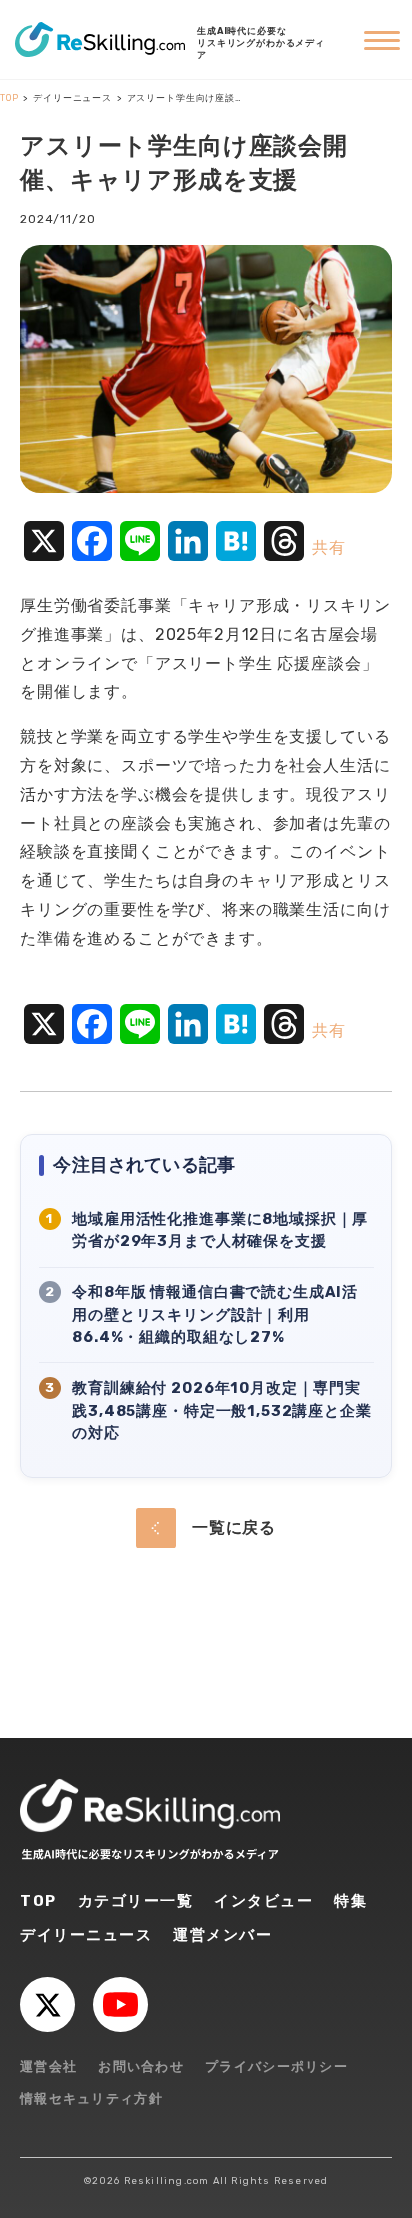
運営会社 (48, 2066)
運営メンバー (222, 1935)
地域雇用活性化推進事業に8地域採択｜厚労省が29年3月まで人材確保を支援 (220, 1230)
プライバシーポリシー (276, 2066)
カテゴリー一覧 (136, 1901)
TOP (38, 1901)
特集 (350, 1901)
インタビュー (263, 1901)
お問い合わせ (141, 2066)
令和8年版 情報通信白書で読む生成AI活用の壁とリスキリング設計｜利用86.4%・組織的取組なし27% (215, 1315)
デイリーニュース (86, 1935)
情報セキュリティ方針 (91, 2098)
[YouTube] (120, 2004)
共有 (329, 547)
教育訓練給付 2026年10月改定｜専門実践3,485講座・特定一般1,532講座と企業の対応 (221, 1411)
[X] (47, 2004)
